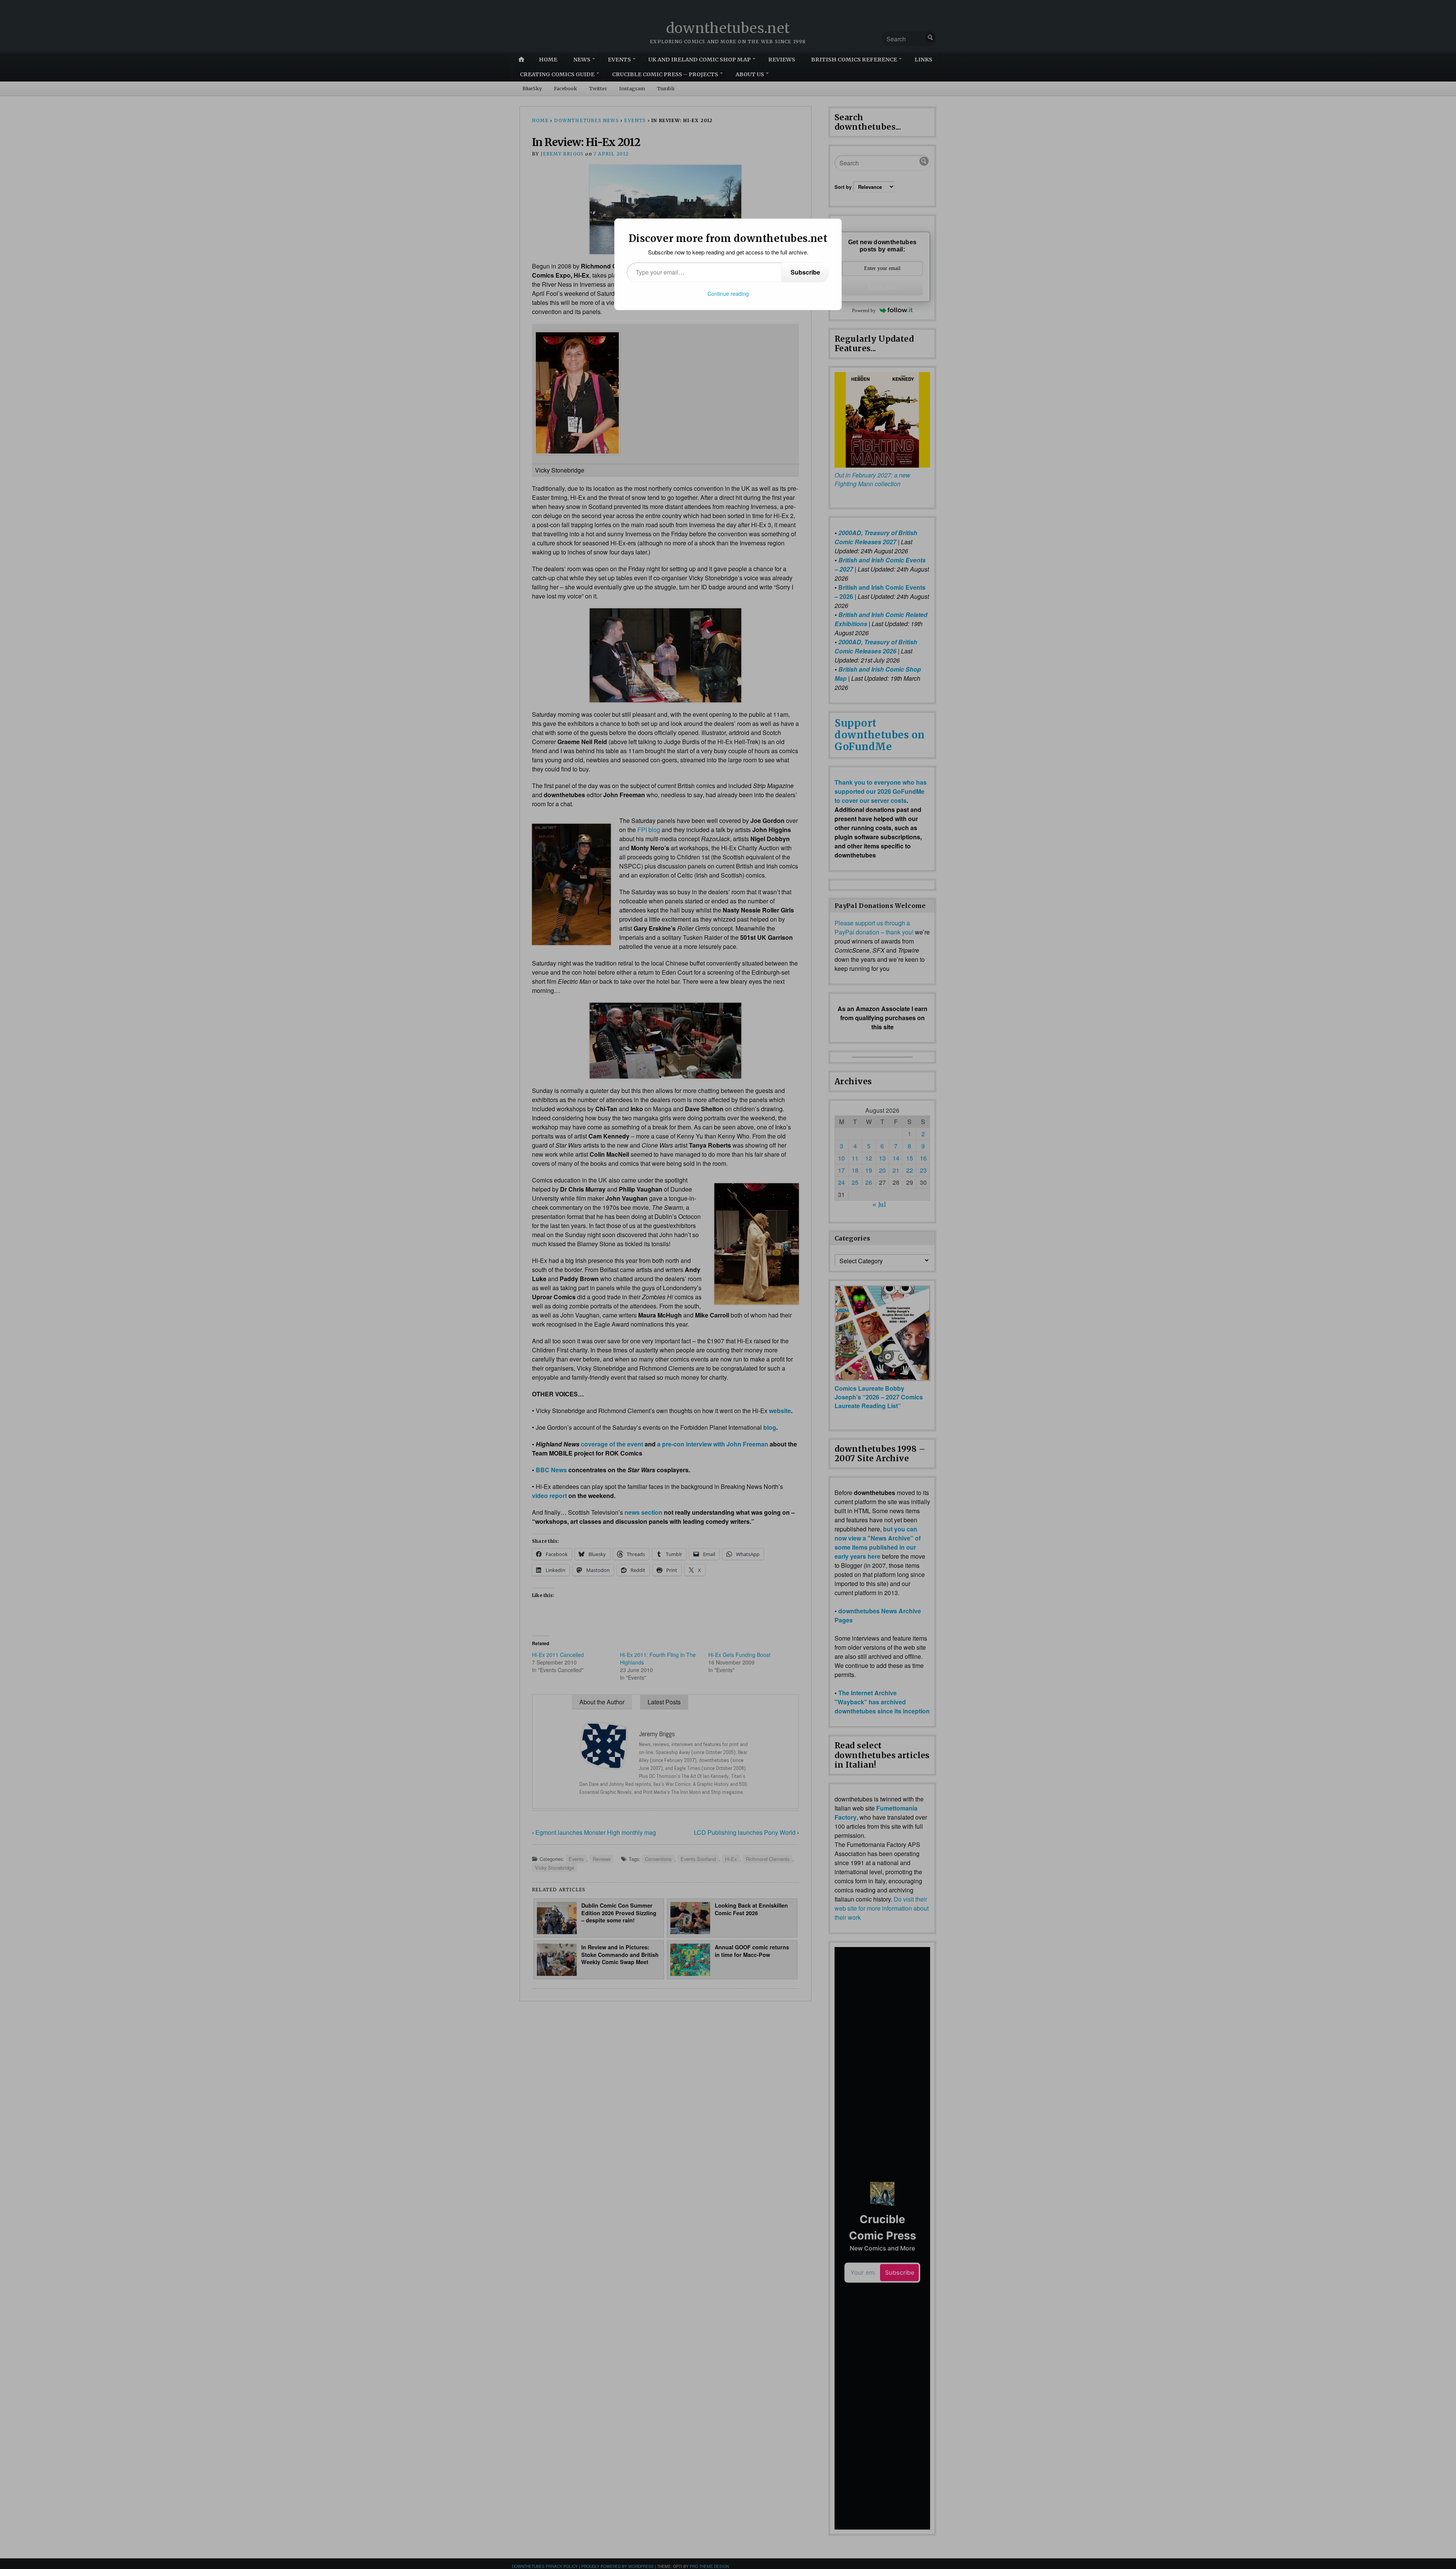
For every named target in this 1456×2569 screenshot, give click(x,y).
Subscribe (805, 272)
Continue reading (728, 294)
